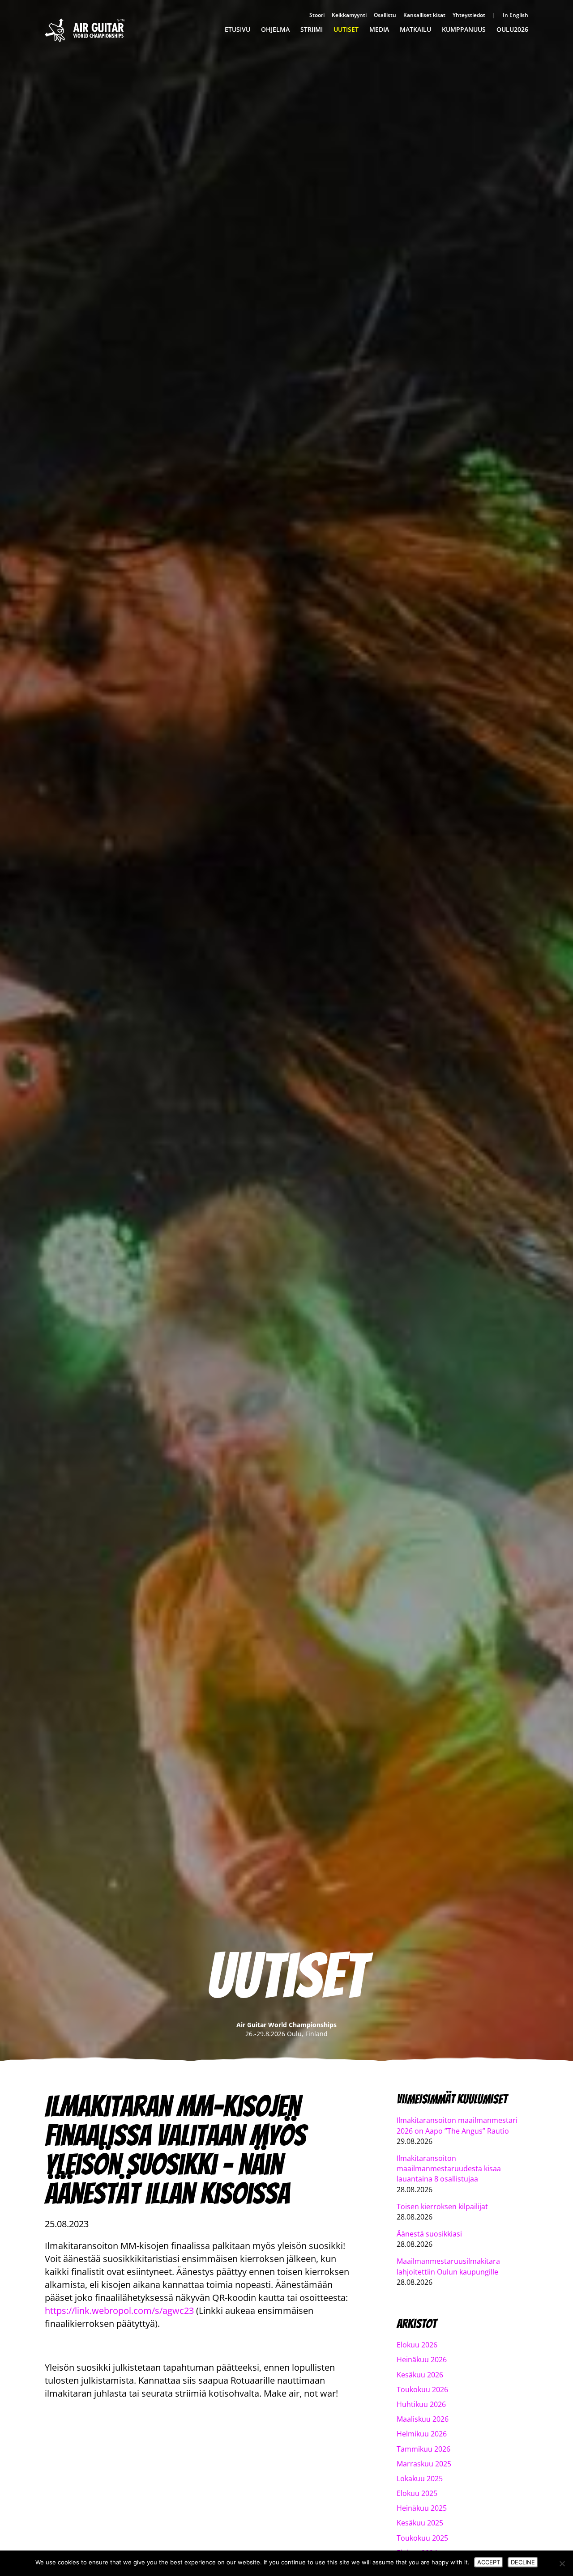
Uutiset (346, 30)
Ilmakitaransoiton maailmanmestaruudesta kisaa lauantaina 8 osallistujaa (449, 2169)
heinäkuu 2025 (422, 2508)
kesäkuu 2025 (420, 2523)
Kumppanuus (464, 30)
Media (379, 30)
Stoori (317, 15)
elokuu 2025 (417, 2493)
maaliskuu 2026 (423, 2419)
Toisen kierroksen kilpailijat (442, 2207)
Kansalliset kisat (424, 15)
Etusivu (237, 30)
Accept (489, 2562)
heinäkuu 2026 (422, 2360)
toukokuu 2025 (422, 2538)
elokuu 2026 (417, 2345)
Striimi (312, 30)
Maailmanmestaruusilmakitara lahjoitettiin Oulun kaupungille (448, 2266)
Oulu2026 (512, 30)
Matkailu (415, 30)
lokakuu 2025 (420, 2478)
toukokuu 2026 (422, 2389)
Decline (523, 2562)
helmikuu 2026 (422, 2434)
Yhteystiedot (469, 15)
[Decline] (562, 2563)
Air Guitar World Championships (85, 30)
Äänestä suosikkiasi (429, 2234)
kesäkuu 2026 (420, 2375)
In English (515, 15)
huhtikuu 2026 (421, 2404)
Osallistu (385, 15)
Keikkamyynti (349, 15)
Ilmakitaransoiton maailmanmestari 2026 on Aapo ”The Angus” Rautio (457, 2125)
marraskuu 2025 (424, 2464)
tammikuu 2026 (423, 2449)
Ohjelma (275, 30)
